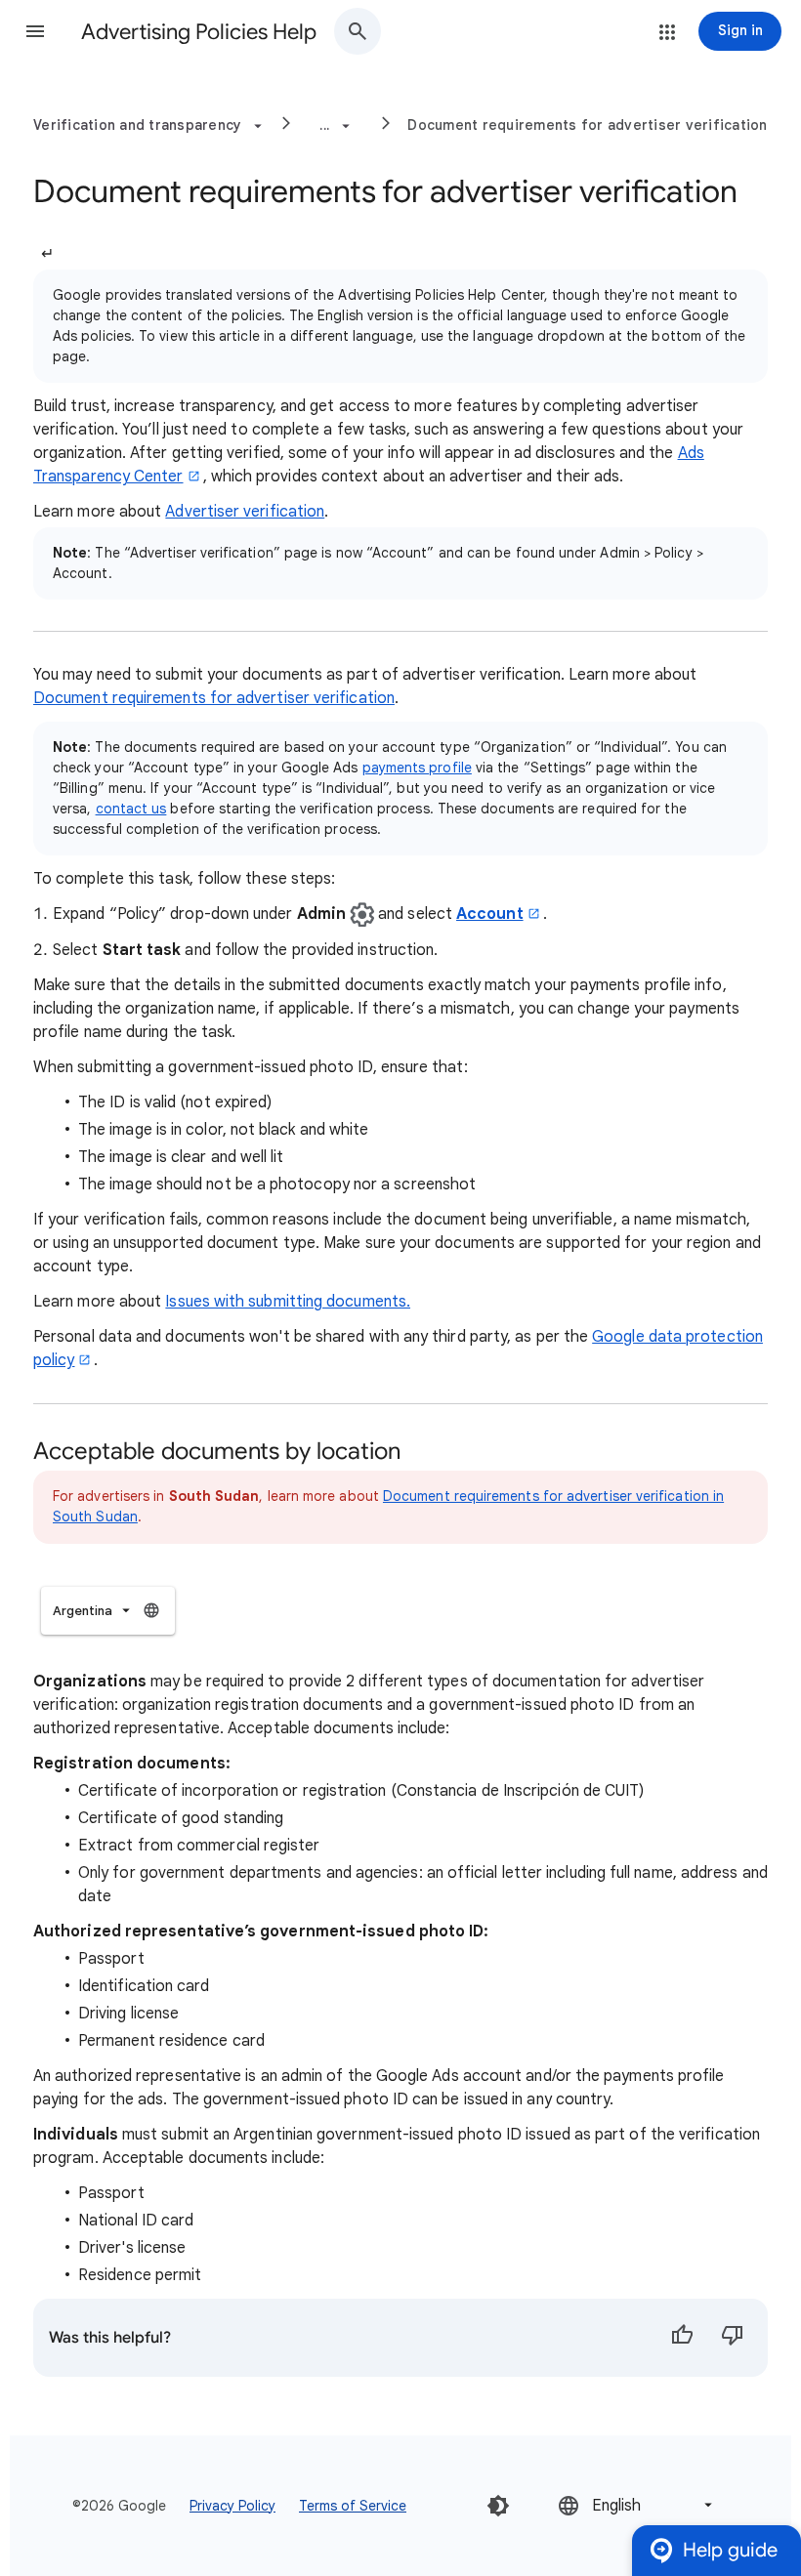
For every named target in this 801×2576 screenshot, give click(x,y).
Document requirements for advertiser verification (587, 125)
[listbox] (108, 1611)
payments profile (417, 768)
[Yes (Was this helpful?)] (682, 2338)
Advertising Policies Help (199, 32)
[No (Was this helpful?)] (733, 2338)
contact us (131, 809)
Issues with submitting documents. (288, 1302)
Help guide (730, 2550)
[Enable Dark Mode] (498, 2506)
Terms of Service (353, 2506)
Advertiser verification (245, 512)
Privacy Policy (232, 2506)
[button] (35, 31)
